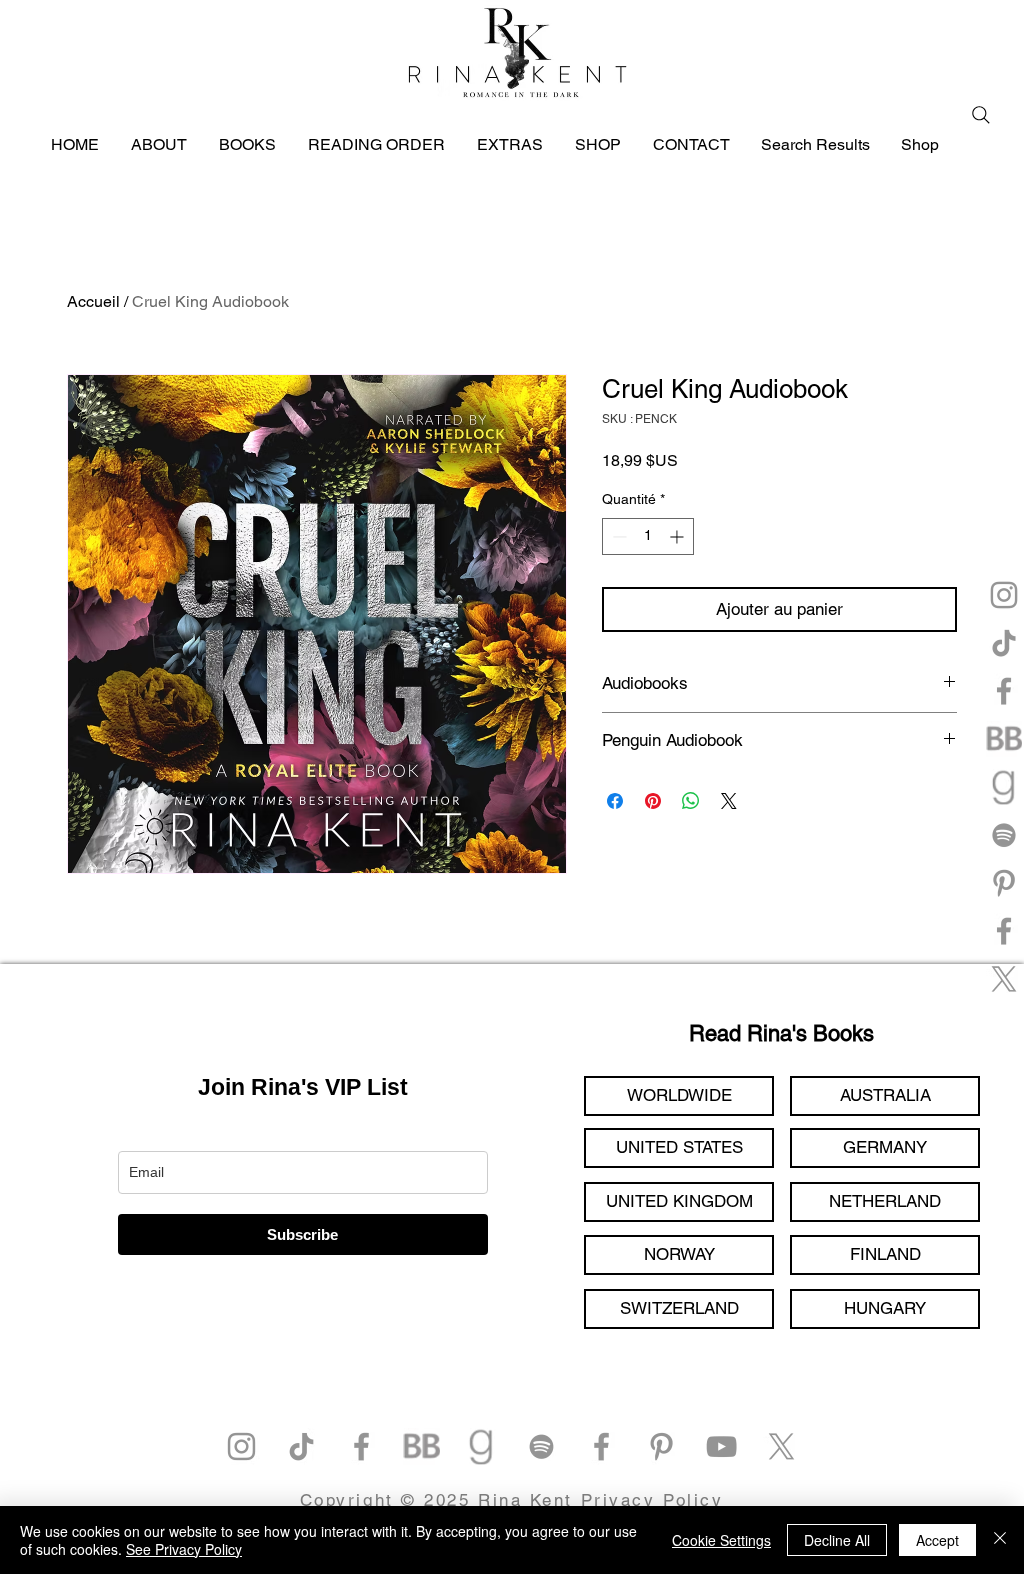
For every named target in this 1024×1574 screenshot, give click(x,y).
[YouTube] (721, 1446)
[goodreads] (1004, 787)
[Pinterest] (1004, 883)
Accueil (93, 301)
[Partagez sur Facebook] (615, 801)
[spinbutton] (648, 536)
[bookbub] (1004, 739)
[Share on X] (729, 801)
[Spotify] (1004, 835)
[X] (1004, 979)
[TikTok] (1004, 643)
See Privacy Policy (184, 1549)
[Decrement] (617, 536)
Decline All (837, 1540)
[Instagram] (1004, 595)
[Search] (981, 115)
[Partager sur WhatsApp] (691, 801)
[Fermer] (1000, 1540)
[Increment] (678, 536)
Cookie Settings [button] (721, 1540)
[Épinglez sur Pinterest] (653, 801)
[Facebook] (1004, 691)
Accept (937, 1540)
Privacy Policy (652, 1500)
